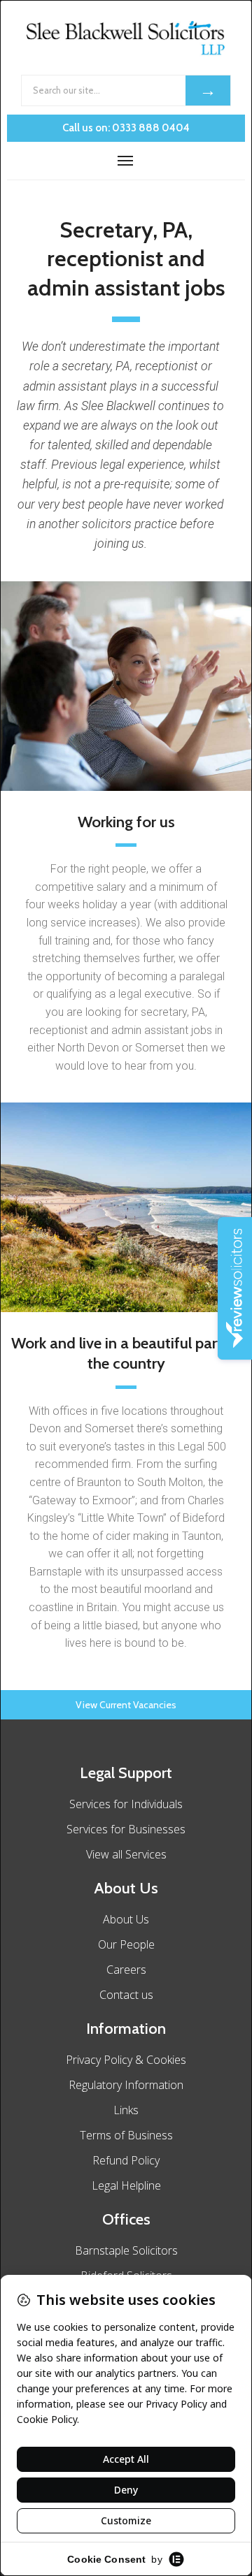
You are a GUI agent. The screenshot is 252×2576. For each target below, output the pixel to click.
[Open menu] (126, 161)
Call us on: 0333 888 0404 (126, 128)
